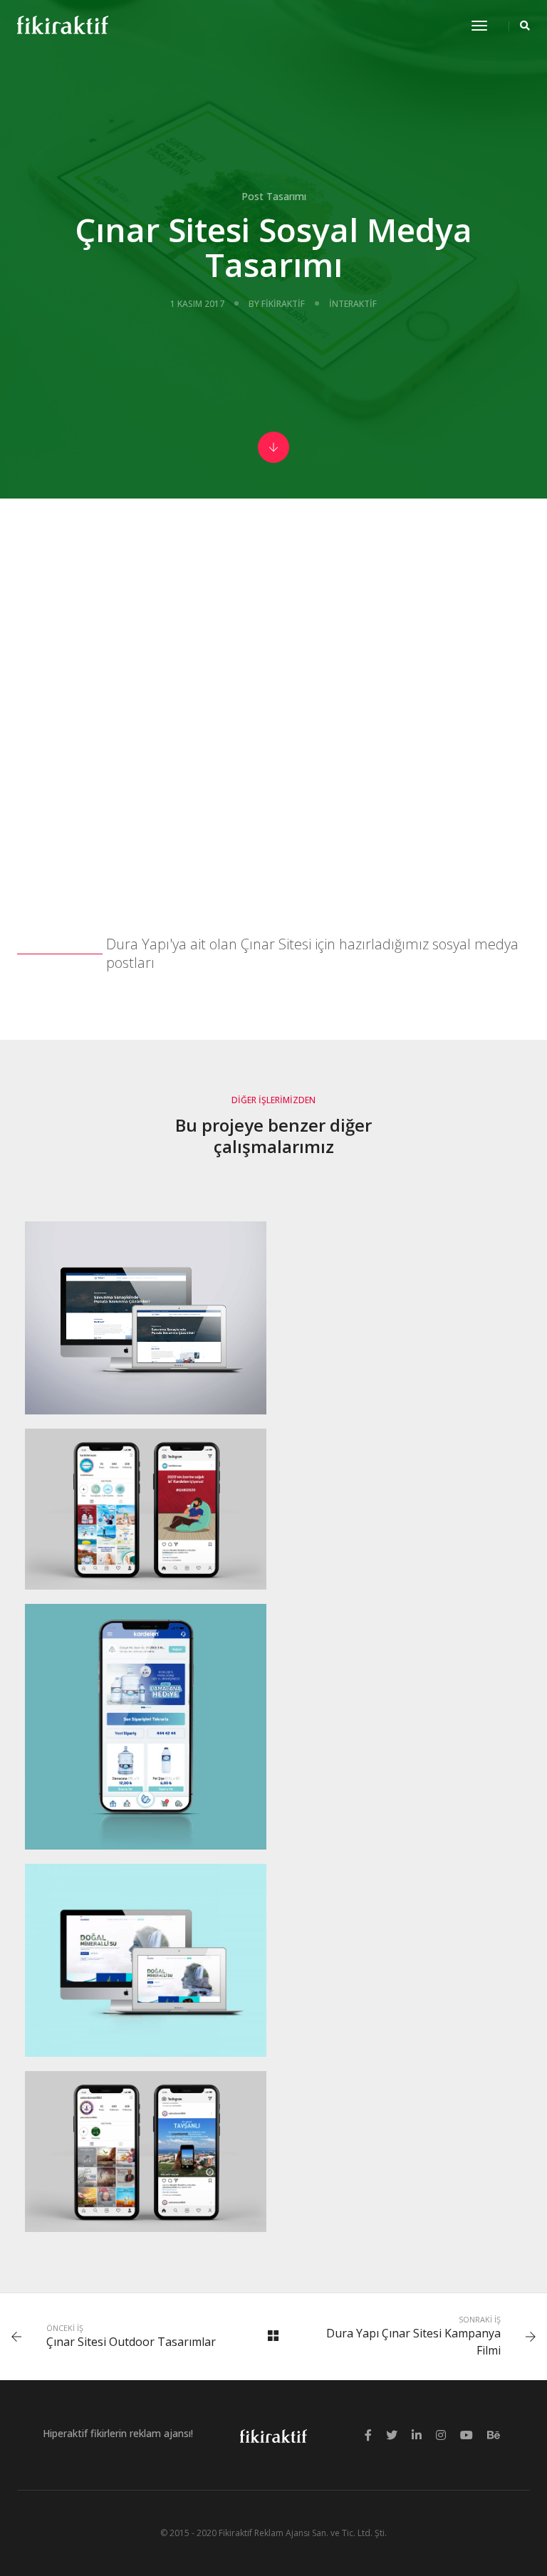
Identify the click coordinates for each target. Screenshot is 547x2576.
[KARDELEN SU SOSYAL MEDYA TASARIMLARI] (146, 1509)
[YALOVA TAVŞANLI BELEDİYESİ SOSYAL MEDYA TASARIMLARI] (146, 2152)
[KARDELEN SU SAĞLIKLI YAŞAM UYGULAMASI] (146, 1727)
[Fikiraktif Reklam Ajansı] (63, 25)
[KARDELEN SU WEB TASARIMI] (146, 1960)
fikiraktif (283, 304)
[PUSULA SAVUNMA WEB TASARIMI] (146, 1318)
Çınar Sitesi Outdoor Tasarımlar (131, 2342)
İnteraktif (353, 304)
